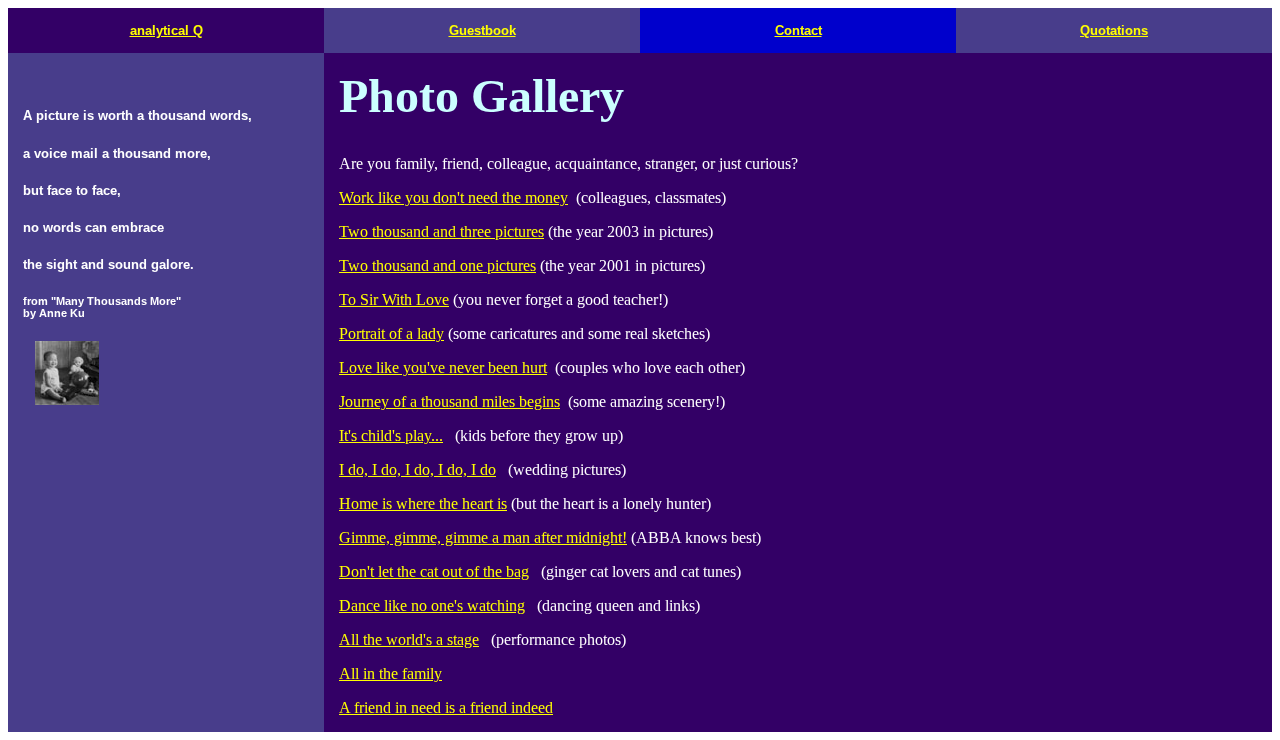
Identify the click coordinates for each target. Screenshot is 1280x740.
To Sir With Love (394, 299)
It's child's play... (391, 435)
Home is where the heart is (423, 503)
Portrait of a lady (391, 333)
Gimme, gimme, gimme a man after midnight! (483, 537)
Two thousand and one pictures (437, 265)
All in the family (390, 673)
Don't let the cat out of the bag (434, 571)
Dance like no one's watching (432, 605)
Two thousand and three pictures (441, 231)
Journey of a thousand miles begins (449, 401)
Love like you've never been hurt (443, 367)
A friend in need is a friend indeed (446, 707)
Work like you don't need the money (453, 197)
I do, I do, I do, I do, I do (417, 469)
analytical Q (166, 30)
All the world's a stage (409, 639)
